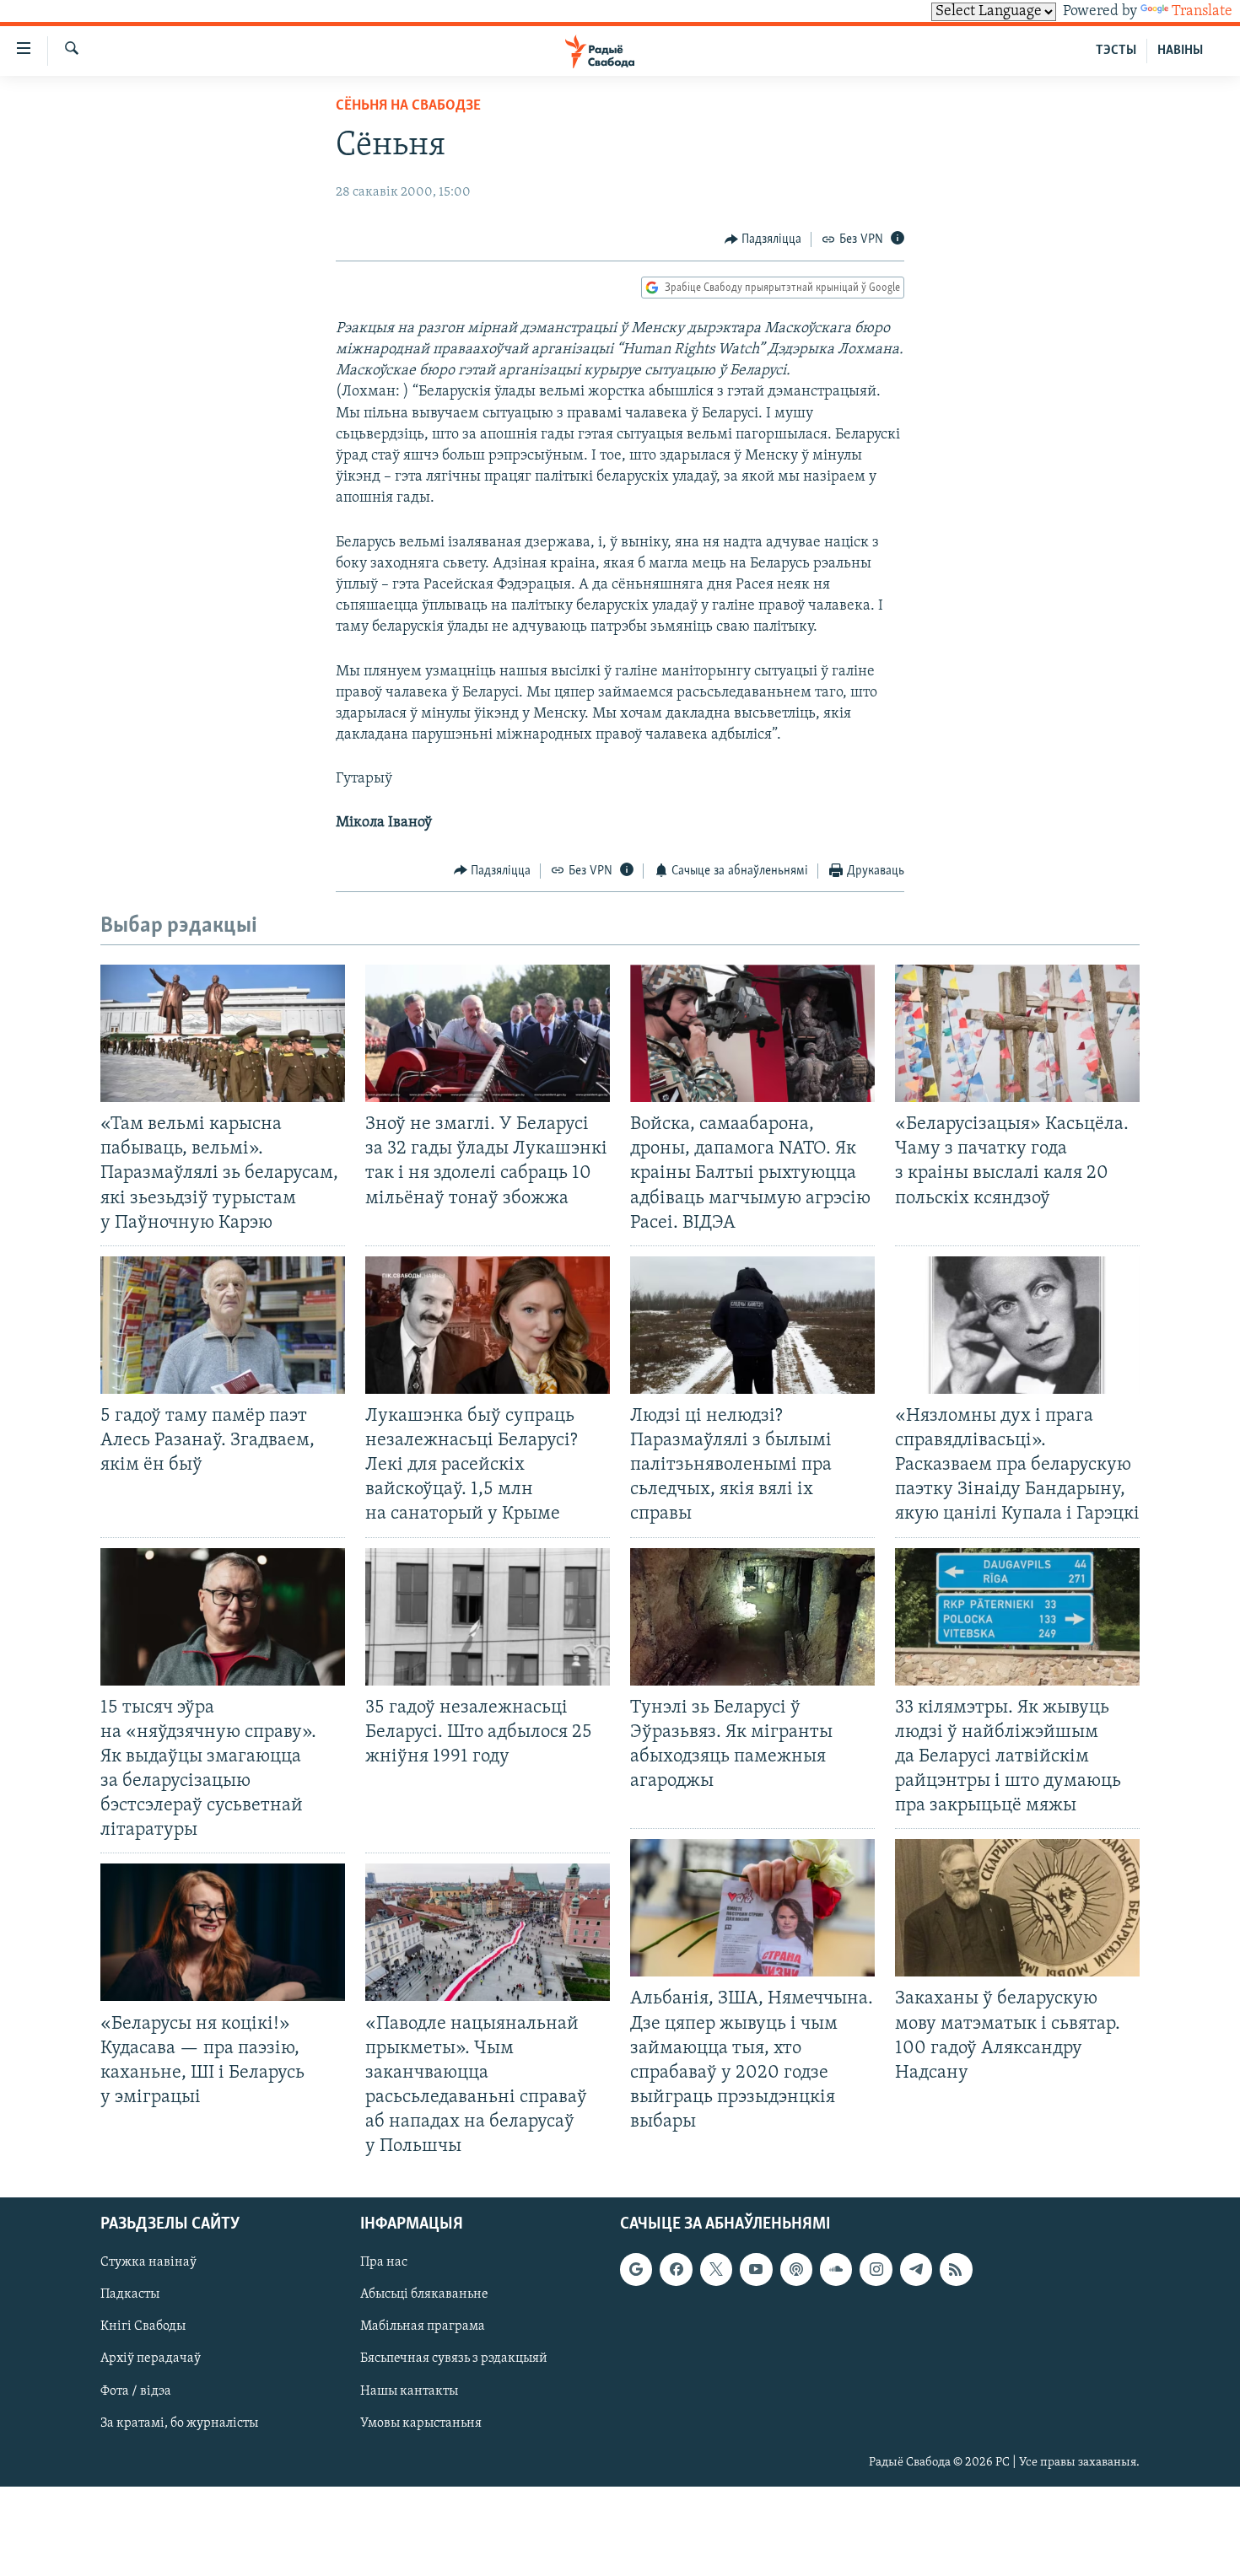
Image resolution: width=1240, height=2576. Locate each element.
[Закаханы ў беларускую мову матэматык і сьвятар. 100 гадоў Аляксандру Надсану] (1017, 1908)
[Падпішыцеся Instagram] (876, 2270)
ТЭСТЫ (1116, 51)
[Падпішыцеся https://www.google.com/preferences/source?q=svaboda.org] (636, 2270)
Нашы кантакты (409, 2391)
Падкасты (130, 2295)
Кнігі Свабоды (143, 2327)
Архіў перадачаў (151, 2359)
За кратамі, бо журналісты (179, 2423)
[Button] (763, 239)
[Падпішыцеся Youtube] (756, 2270)
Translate (1202, 12)
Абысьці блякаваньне (424, 2295)
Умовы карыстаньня (421, 2423)
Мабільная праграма (423, 2327)
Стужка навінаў (148, 2263)
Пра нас (384, 2263)
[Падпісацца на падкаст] (796, 2270)
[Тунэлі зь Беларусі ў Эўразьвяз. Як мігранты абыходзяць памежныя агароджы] (752, 1617)
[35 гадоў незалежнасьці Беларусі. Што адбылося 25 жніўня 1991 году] (488, 1617)
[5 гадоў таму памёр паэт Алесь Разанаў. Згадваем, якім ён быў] (223, 1325)
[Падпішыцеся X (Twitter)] (716, 2270)
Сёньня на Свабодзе (408, 106)
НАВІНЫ (1180, 51)
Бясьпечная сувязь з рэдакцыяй (454, 2359)
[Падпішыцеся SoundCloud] (836, 2270)
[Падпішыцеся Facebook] (676, 2270)
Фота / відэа (136, 2391)
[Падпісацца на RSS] (956, 2270)
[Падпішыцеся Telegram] (916, 2270)
